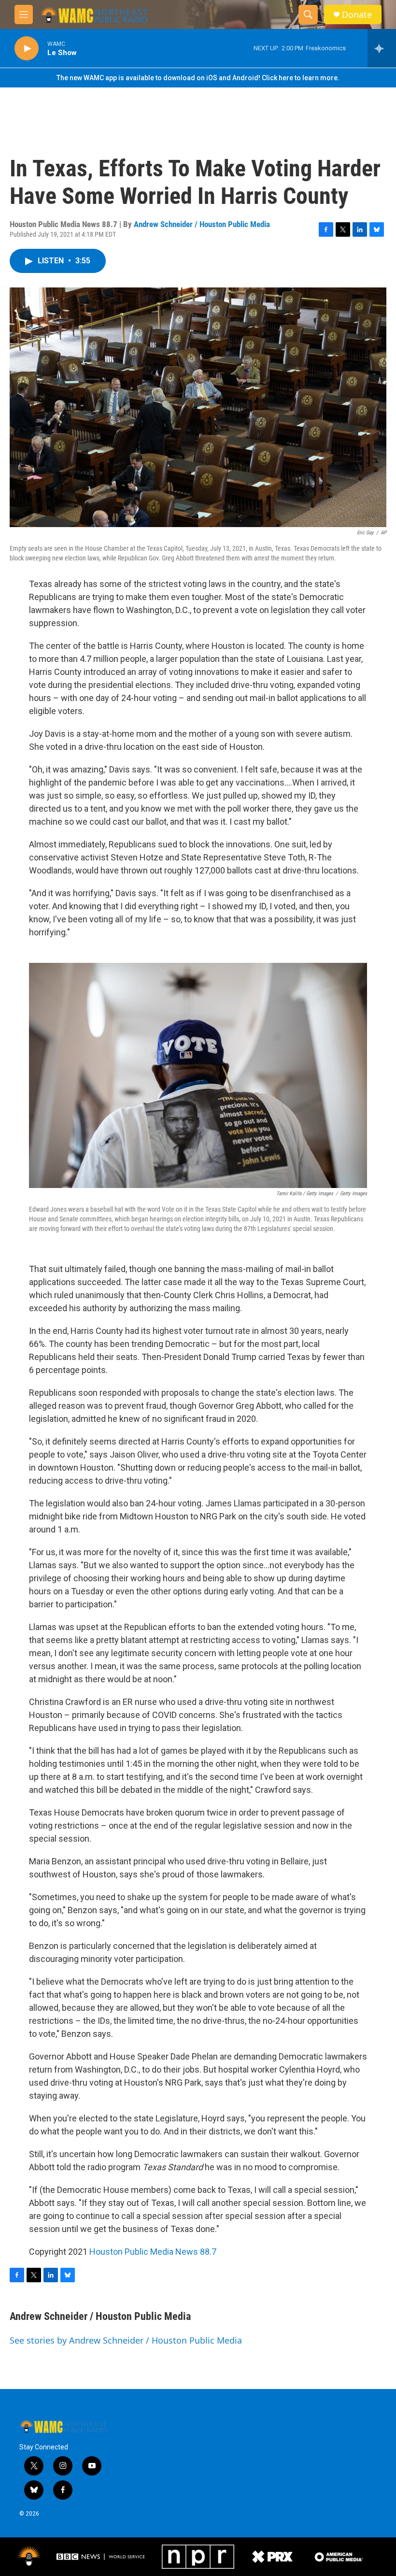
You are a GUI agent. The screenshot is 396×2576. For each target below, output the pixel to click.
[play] (27, 49)
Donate (357, 15)
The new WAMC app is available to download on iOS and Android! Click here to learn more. (198, 78)
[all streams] (382, 48)
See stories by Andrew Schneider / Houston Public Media (126, 2340)
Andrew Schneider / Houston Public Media (202, 224)
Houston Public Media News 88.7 (153, 2252)
